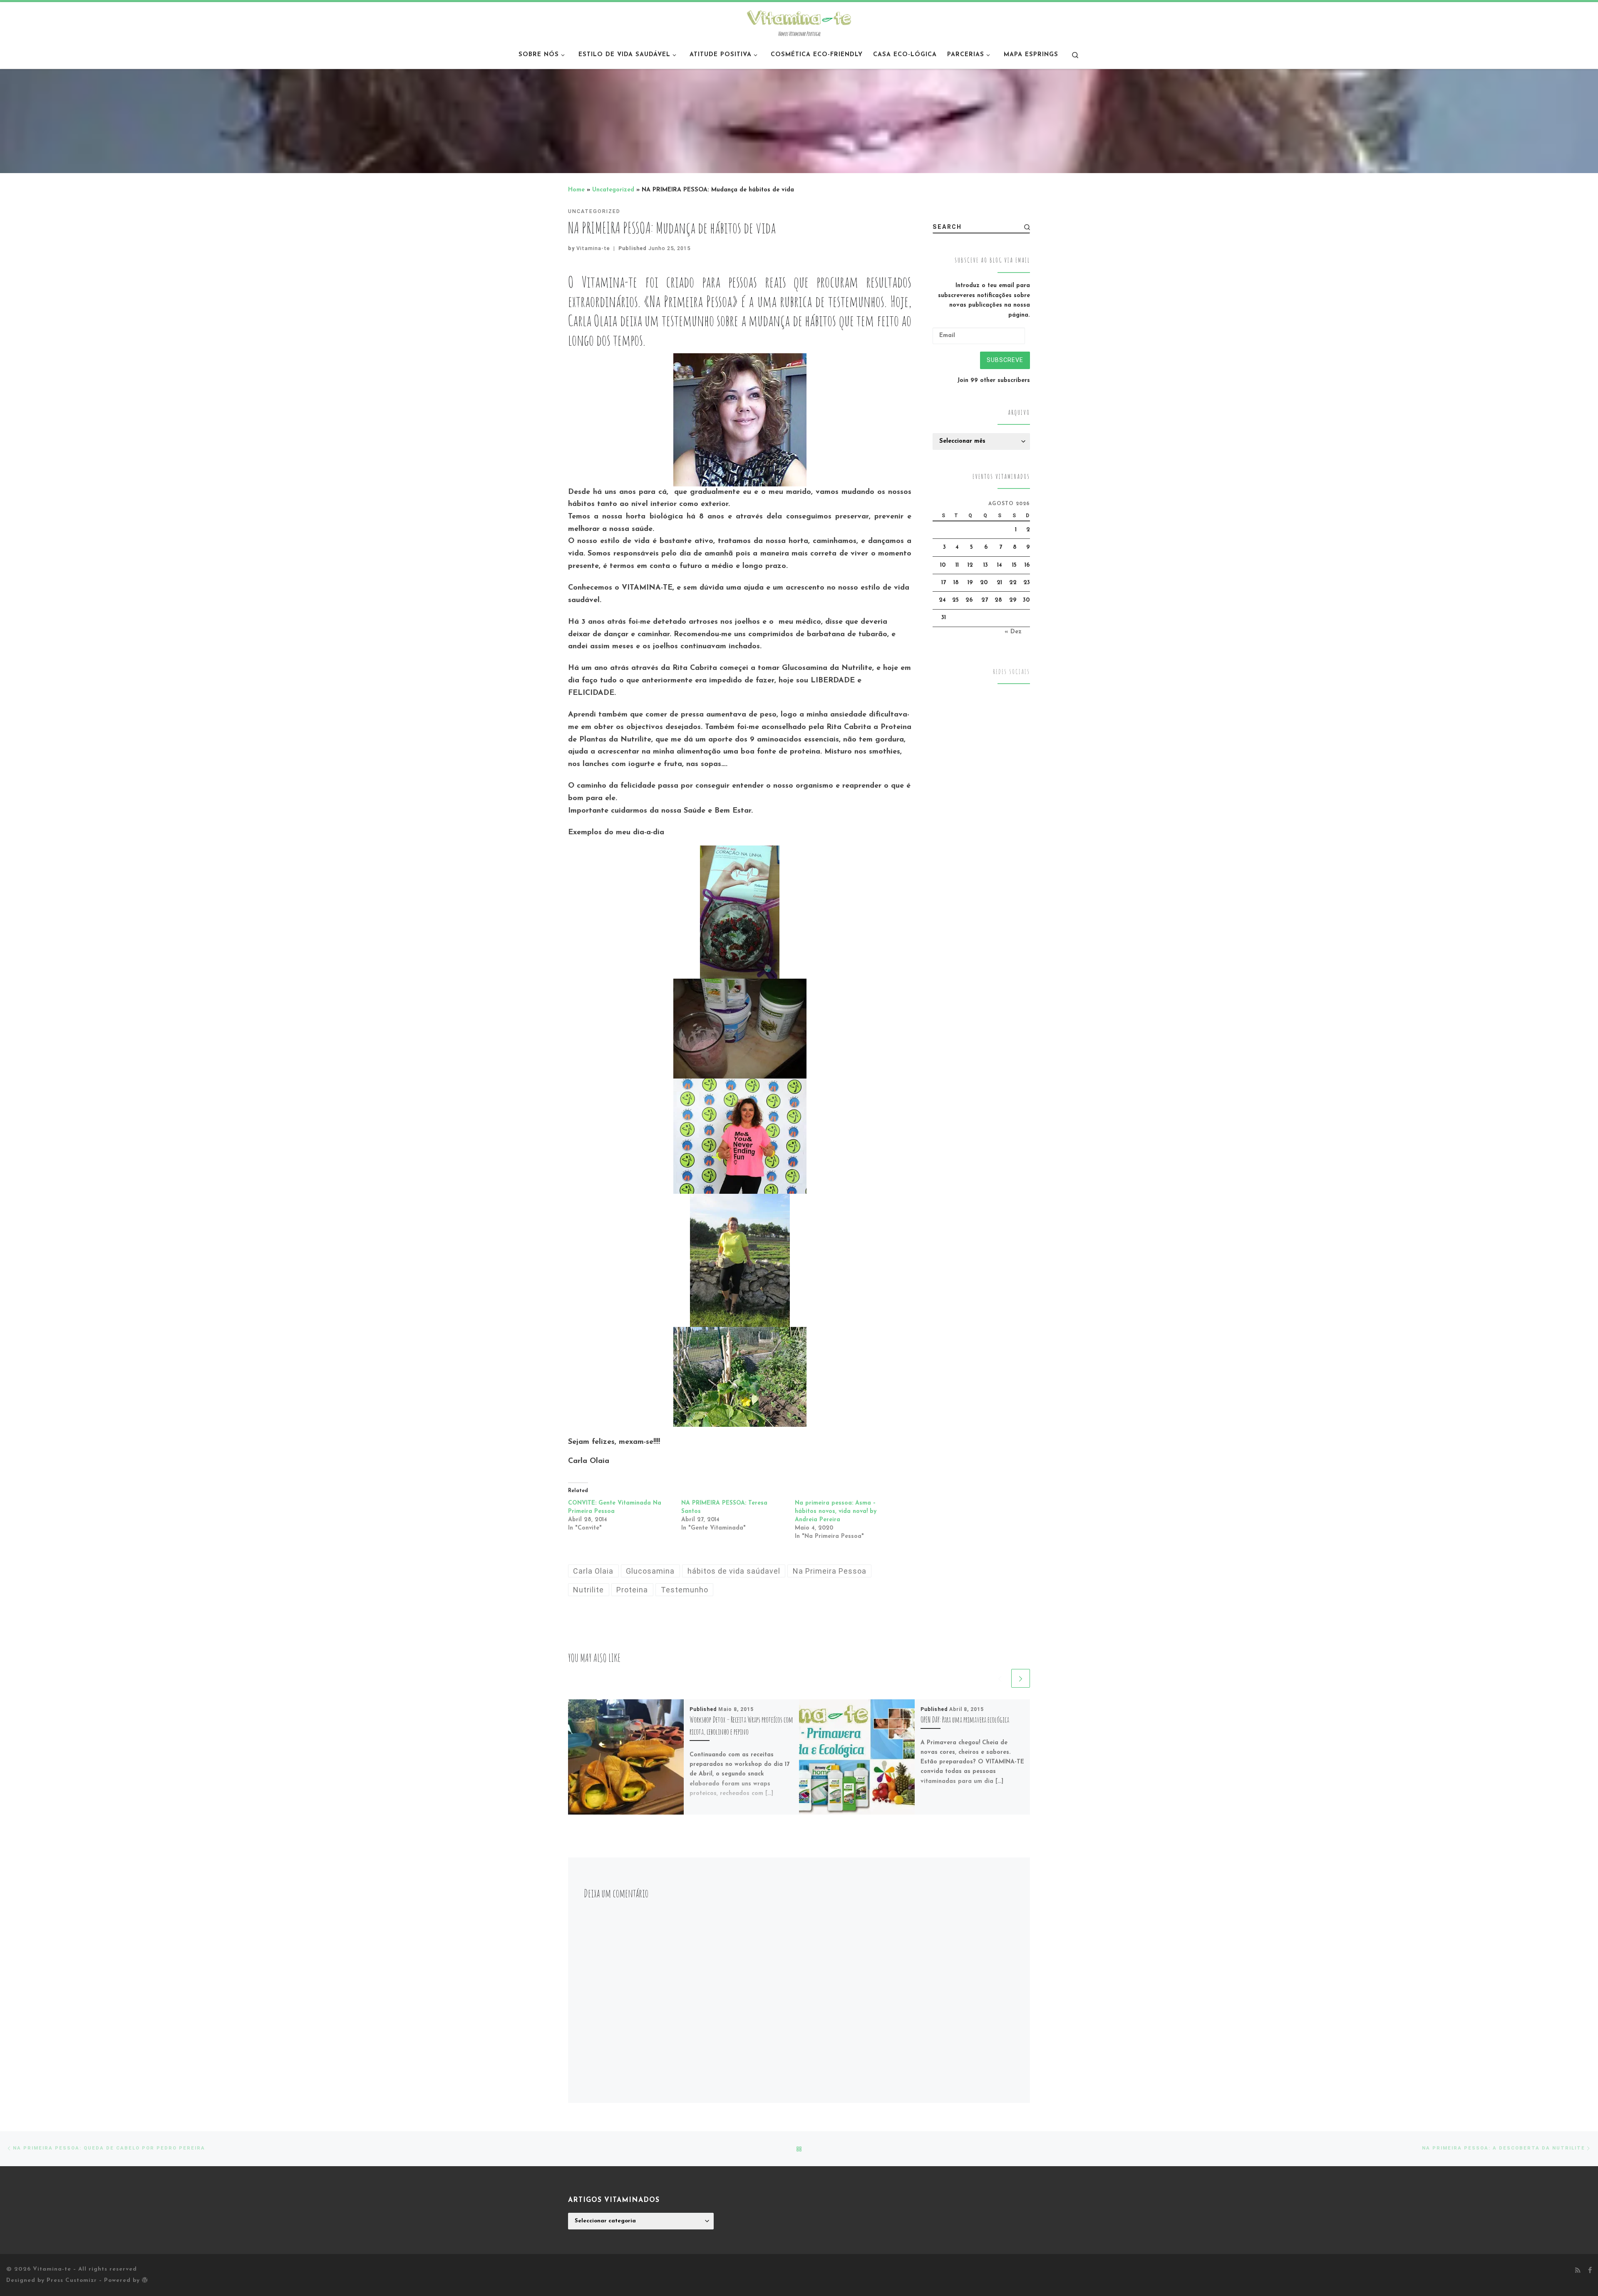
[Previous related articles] (1000, 1678)
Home (576, 190)
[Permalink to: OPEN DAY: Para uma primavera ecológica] (857, 1757)
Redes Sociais (1011, 672)
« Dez (1013, 632)
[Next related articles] (1021, 1678)
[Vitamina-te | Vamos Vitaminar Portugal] (799, 17)
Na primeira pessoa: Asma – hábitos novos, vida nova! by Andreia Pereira (836, 1511)
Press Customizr (72, 2280)
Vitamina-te (593, 248)
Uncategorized (613, 190)
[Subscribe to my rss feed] (1578, 2271)
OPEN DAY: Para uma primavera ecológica (965, 1720)
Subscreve (1005, 360)
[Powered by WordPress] (145, 2280)
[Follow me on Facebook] (1590, 2271)
